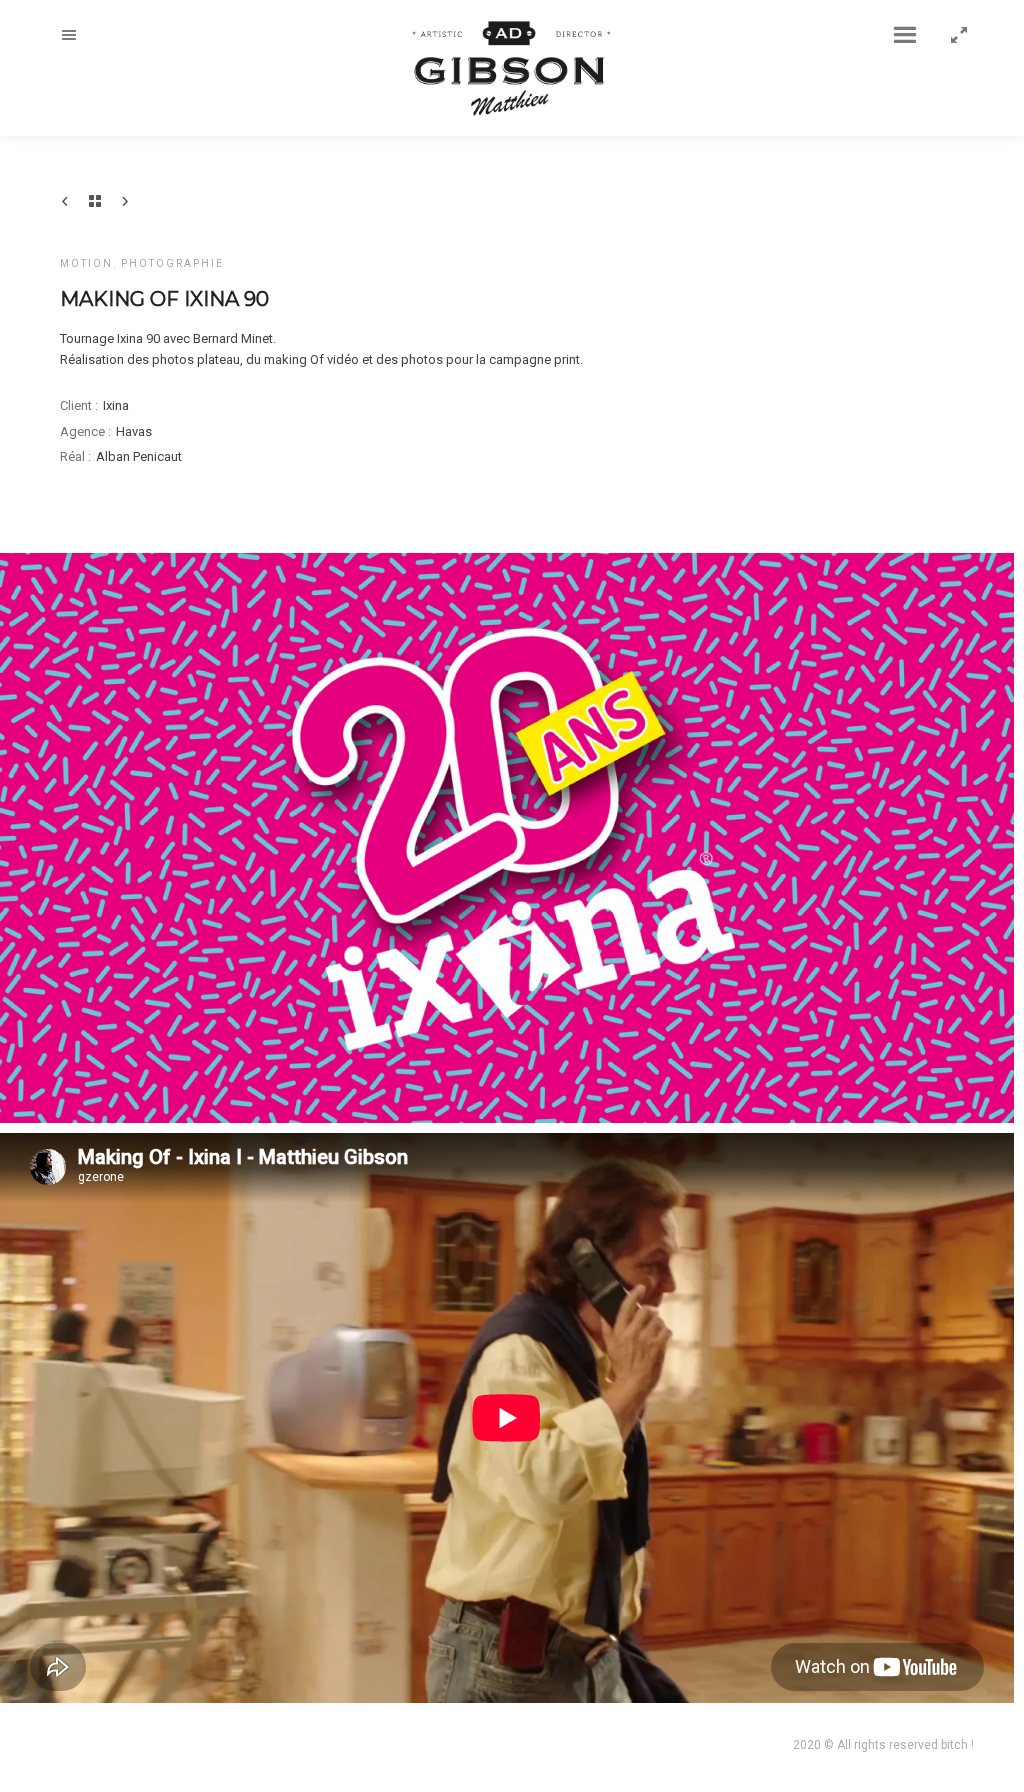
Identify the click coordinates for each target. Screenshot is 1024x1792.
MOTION (86, 263)
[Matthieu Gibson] (512, 66)
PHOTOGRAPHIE (172, 263)
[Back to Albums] (95, 201)
